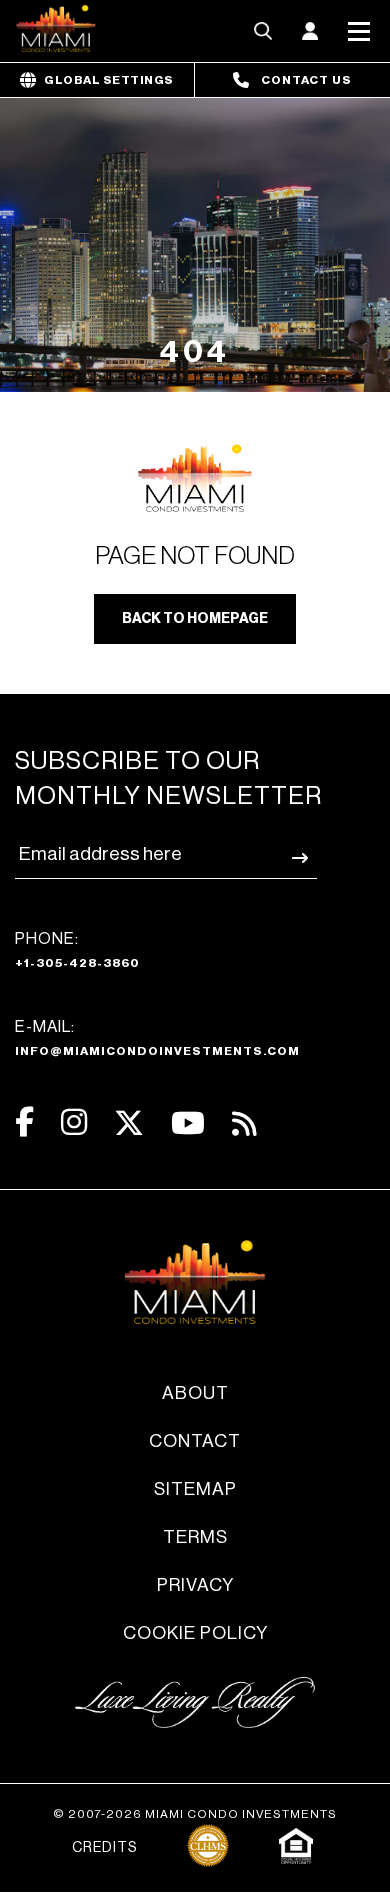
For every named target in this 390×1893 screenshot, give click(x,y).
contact (195, 1441)
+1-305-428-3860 (77, 963)
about (195, 1393)
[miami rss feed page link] (244, 1122)
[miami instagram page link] (74, 1122)
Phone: (77, 950)
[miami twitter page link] (129, 1123)
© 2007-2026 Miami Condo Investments (195, 1814)
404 (195, 352)
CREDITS (104, 1848)
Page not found (195, 556)
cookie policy (195, 1633)
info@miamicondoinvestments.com (157, 1051)
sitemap (195, 1489)
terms (195, 1537)
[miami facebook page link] (24, 1122)
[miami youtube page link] (188, 1123)
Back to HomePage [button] (195, 619)
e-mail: (157, 1038)
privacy (195, 1585)
